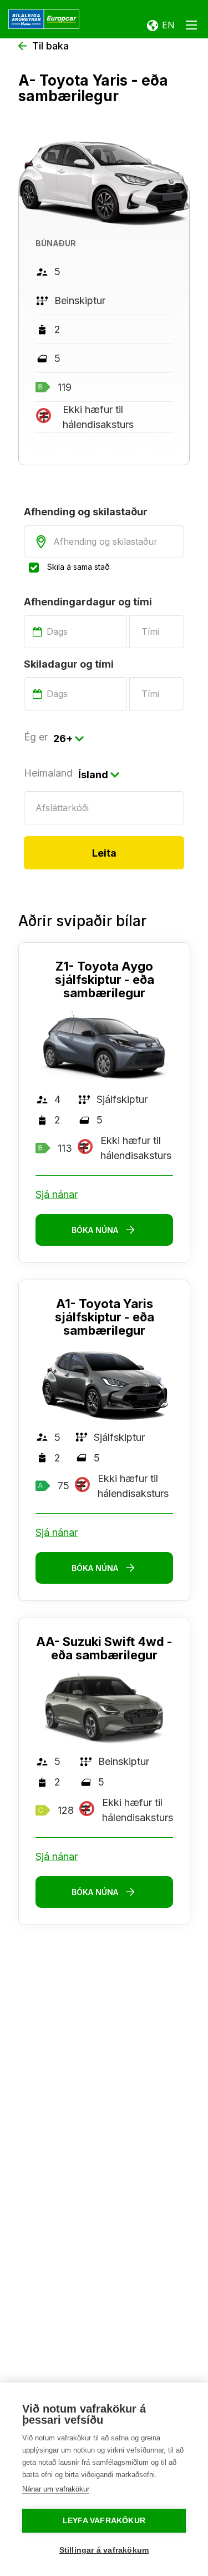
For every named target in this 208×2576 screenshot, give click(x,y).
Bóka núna (95, 1230)
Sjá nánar (57, 1194)
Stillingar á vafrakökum (104, 2550)
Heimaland (48, 773)
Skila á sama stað (78, 567)
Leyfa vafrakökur (104, 2521)
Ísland (93, 775)
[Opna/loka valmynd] (191, 27)
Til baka (50, 46)
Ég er (36, 737)
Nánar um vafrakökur (56, 2489)
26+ (63, 739)
